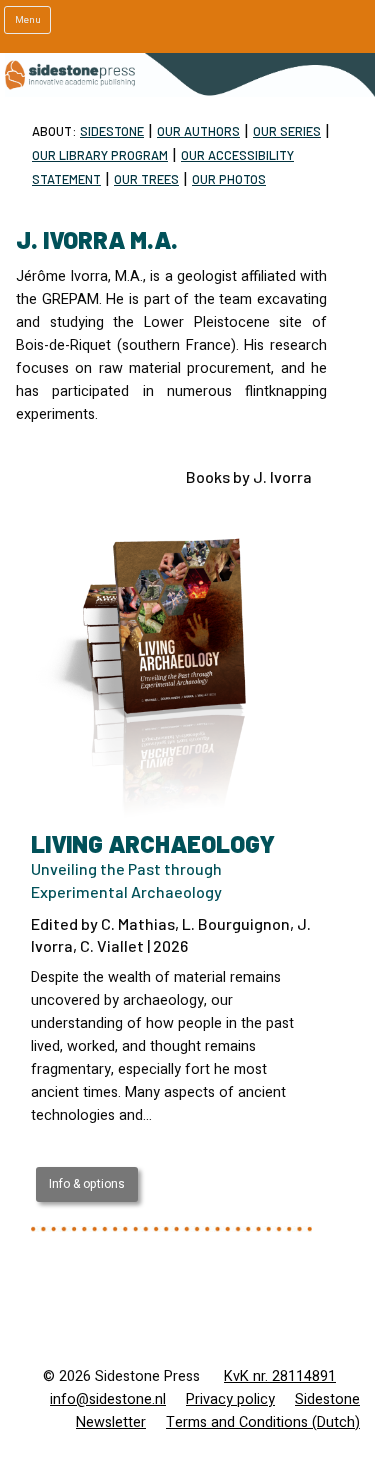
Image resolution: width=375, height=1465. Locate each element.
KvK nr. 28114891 (280, 1376)
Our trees (146, 179)
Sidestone (112, 131)
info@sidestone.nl (108, 1399)
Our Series (287, 131)
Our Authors (198, 131)
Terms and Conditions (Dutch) (263, 1422)
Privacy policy (230, 1399)
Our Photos (229, 179)
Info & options (87, 1184)
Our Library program (100, 155)
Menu (28, 20)
